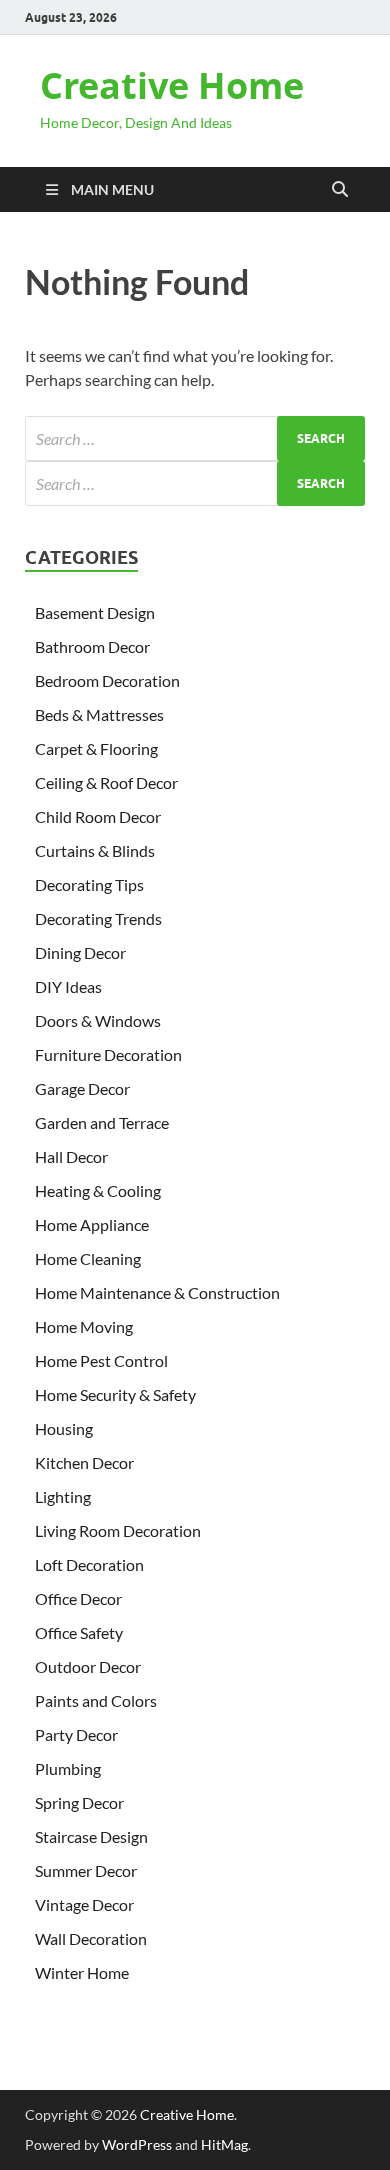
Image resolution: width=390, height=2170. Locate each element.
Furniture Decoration (108, 1054)
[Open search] (340, 190)
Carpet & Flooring (96, 748)
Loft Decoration (89, 1564)
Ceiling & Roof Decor (106, 782)
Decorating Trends (98, 918)
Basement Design (95, 612)
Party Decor (76, 1734)
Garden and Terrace (102, 1122)
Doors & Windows (98, 1020)
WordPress (137, 2144)
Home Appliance (92, 1224)
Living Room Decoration (118, 1530)
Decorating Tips (89, 884)
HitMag (224, 2144)
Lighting (63, 1496)
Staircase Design (91, 1836)
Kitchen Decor (84, 1462)
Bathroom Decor (92, 646)
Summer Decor (86, 1870)
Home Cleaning (88, 1258)
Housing (64, 1428)
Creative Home (172, 85)
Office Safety (79, 1632)
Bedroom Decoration (107, 680)
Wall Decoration (91, 1938)
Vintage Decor (84, 1904)
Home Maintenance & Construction (157, 1292)
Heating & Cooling (98, 1190)
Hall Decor (71, 1156)
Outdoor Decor (88, 1666)
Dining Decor (80, 952)
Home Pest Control (101, 1360)
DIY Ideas (68, 986)
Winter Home (82, 1972)
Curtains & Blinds (95, 850)
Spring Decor (79, 1802)
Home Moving (84, 1326)
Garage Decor (82, 1088)
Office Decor (78, 1598)
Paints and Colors (96, 1700)
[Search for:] (195, 438)
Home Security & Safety (115, 1394)
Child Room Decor (98, 816)
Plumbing (68, 1768)
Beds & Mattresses (99, 714)
